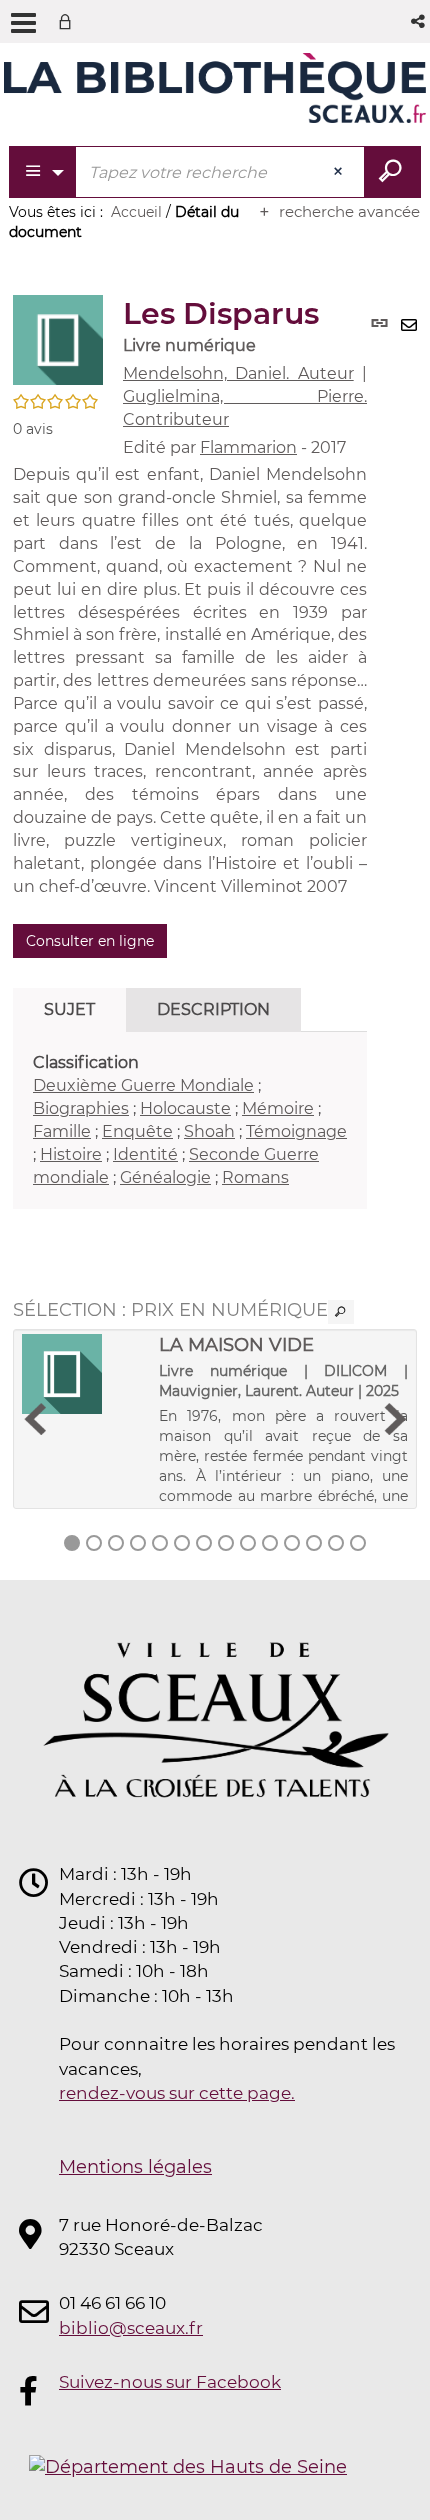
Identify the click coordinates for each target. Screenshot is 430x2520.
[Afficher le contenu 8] (226, 1543)
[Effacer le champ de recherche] (340, 172)
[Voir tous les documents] (341, 1312)
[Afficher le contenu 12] (314, 1543)
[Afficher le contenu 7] (204, 1543)
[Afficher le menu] (23, 23)
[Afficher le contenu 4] (138, 1543)
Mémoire (278, 1108)
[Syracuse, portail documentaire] (215, 88)
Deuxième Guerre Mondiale (143, 1085)
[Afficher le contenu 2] (94, 1543)
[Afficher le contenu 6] (182, 1543)
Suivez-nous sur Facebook (170, 2382)
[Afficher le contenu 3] (116, 1543)
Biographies (81, 1108)
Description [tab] (213, 1009)
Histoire (71, 1154)
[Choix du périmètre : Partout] (43, 172)
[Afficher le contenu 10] (270, 1543)
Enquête (137, 1131)
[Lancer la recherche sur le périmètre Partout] (392, 172)
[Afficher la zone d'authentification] (69, 21)
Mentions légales (135, 2167)
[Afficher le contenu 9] (248, 1543)
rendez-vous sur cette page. (177, 2093)
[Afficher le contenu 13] (336, 1543)
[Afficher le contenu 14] (358, 1543)
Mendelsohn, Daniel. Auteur (238, 373)
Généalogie (165, 1177)
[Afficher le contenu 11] (292, 1543)
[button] (419, 21)
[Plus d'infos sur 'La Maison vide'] (83, 1374)
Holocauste (185, 1108)
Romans (255, 1177)
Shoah (209, 1131)
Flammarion (248, 447)
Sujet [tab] (69, 1009)
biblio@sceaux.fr (131, 2328)
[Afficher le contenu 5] (160, 1543)
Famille (62, 1131)
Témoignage (296, 1131)
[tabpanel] (190, 1120)
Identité (145, 1154)
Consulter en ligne (90, 941)
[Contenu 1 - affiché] (72, 1543)
